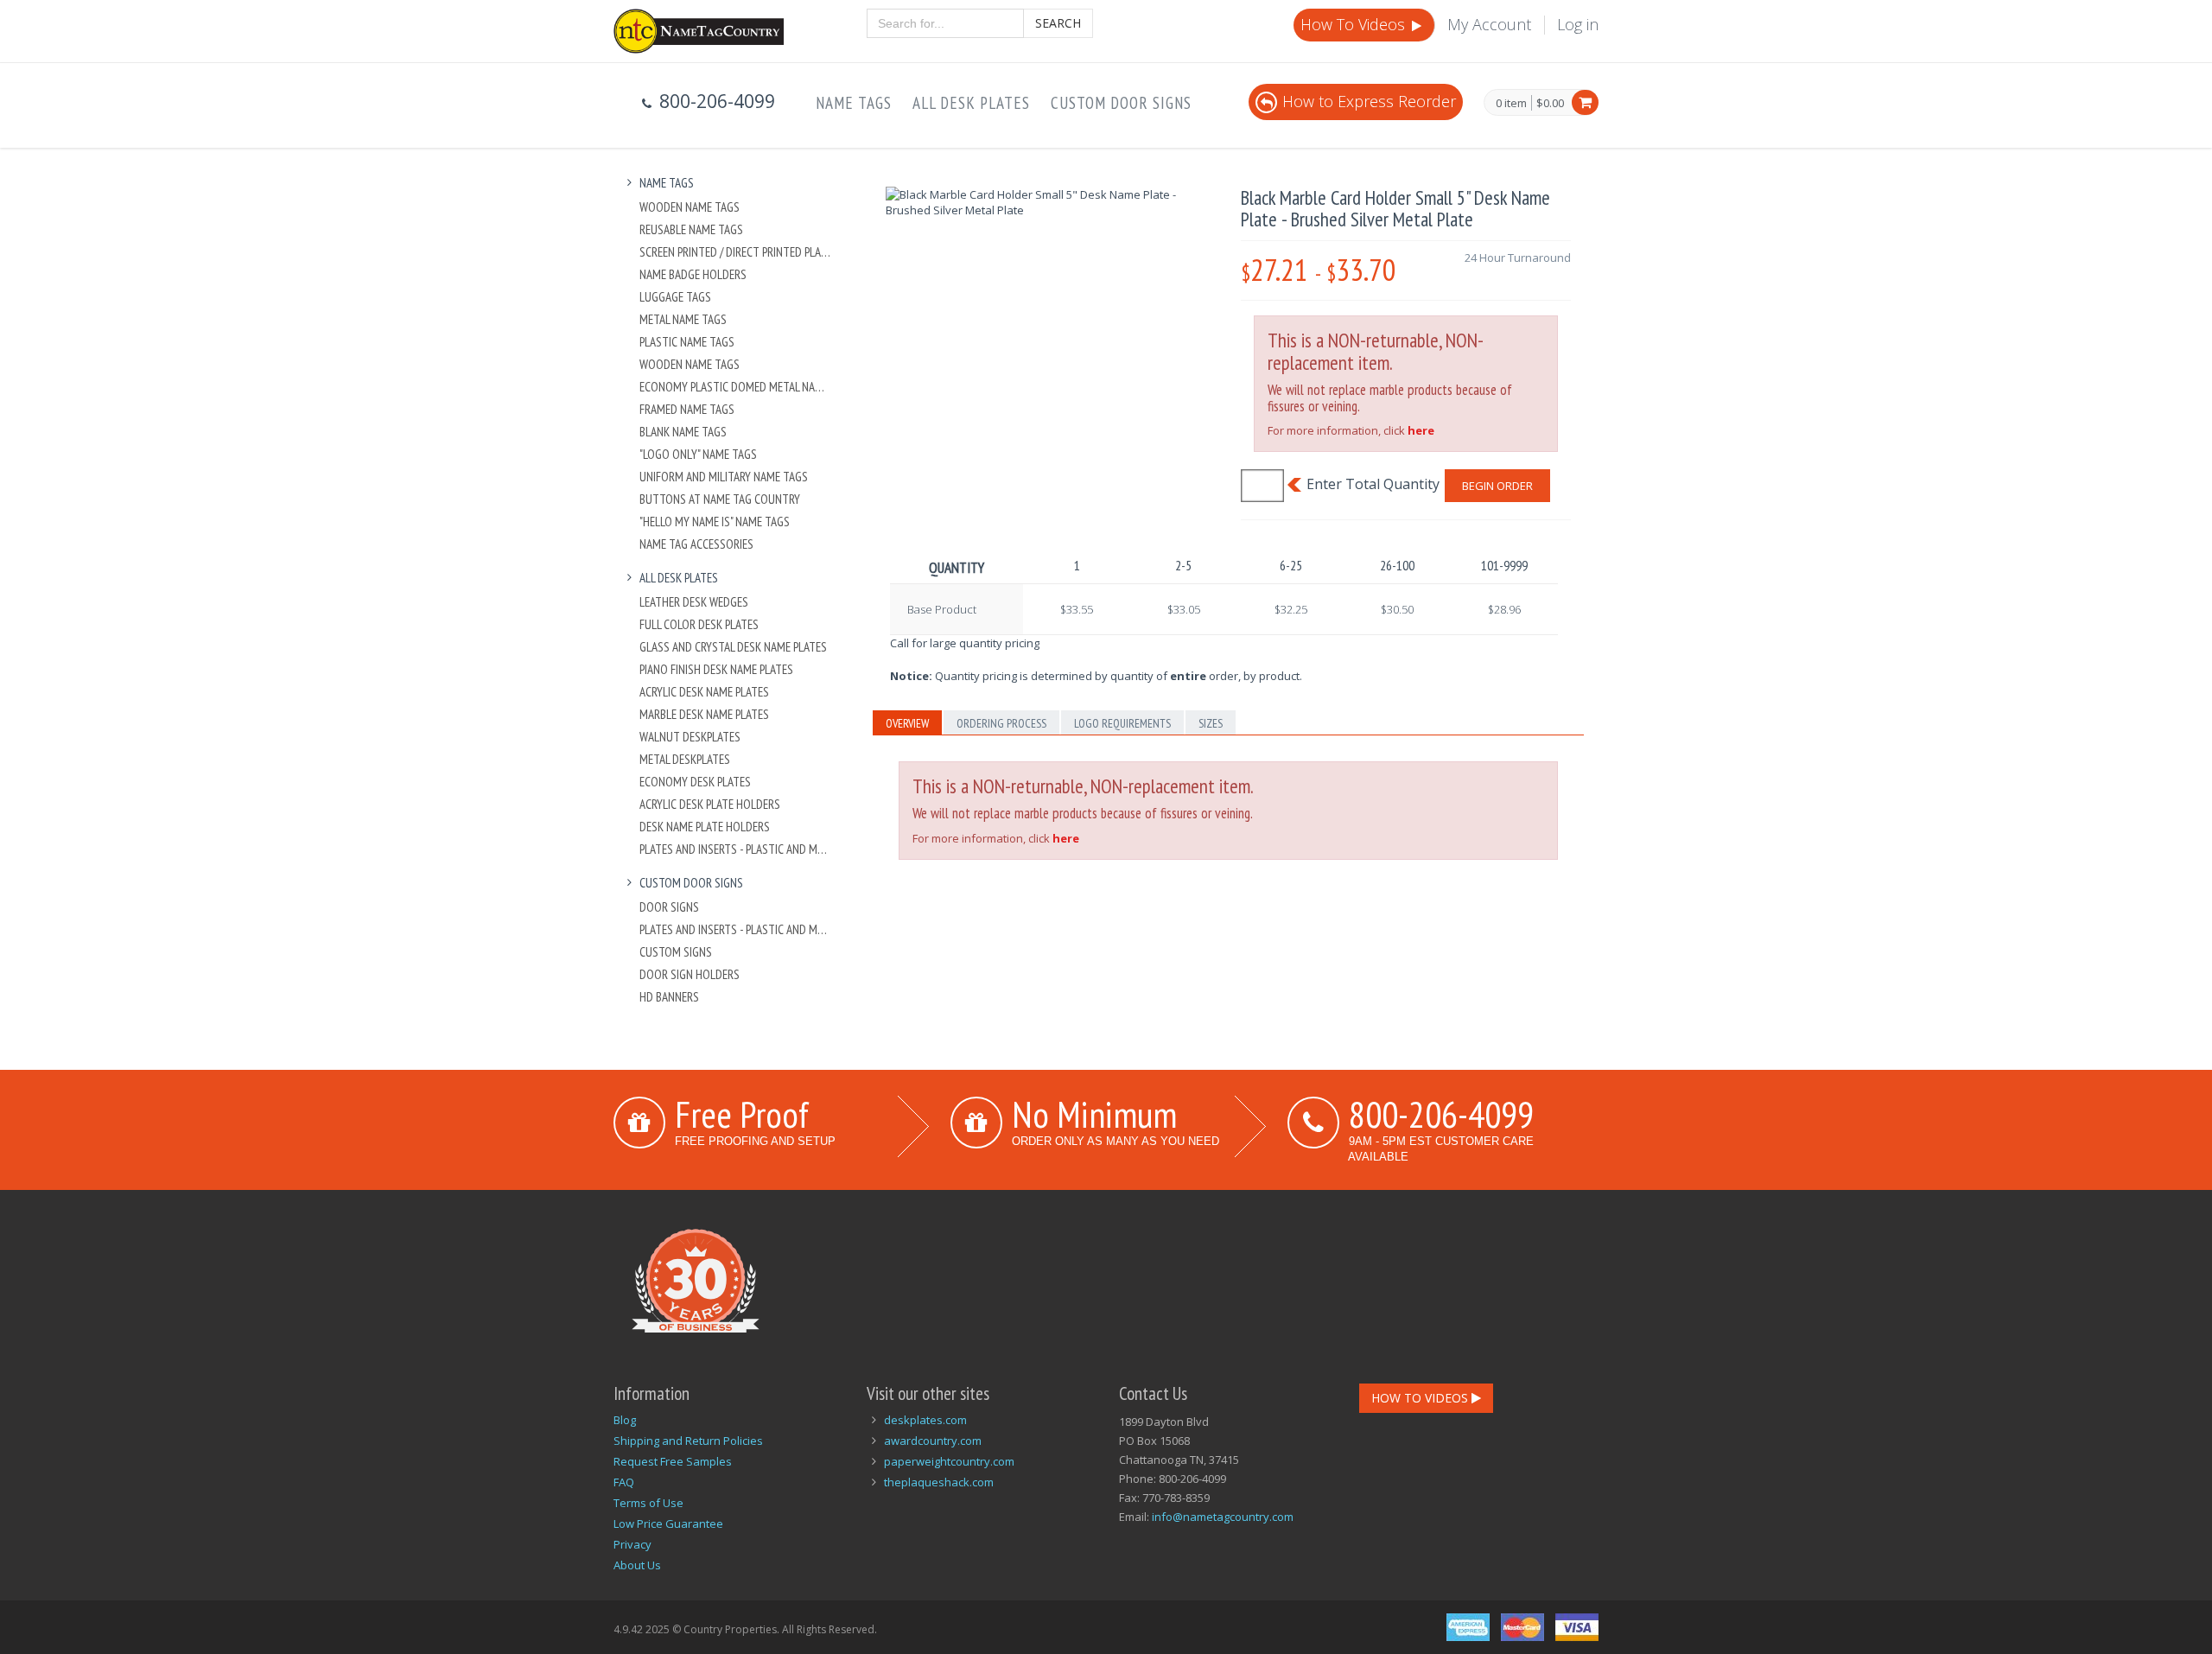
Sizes (1211, 723)
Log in (1578, 24)
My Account (1489, 24)
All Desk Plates (971, 103)
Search (1058, 23)
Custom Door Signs (1121, 103)
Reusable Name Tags (691, 229)
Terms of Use (648, 1503)
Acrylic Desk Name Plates (704, 692)
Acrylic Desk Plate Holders (710, 804)
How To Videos (1355, 24)
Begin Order (1497, 486)
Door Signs (669, 907)
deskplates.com (925, 1420)
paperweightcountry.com (949, 1461)
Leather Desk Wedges (694, 602)
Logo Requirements (1122, 723)
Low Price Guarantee (668, 1524)
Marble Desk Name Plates (704, 714)
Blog (625, 1420)
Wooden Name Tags (690, 207)
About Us (637, 1565)
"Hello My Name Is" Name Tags (715, 522)
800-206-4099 (1441, 1114)
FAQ (624, 1482)
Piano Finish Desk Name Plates (716, 669)
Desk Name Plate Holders (705, 827)
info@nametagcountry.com (1223, 1517)
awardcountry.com (933, 1441)
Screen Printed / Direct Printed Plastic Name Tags (736, 252)
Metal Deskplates (685, 759)
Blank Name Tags (683, 432)
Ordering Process (1001, 723)
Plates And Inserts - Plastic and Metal (736, 849)
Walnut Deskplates (690, 737)
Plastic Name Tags (687, 342)
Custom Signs (676, 952)
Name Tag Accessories (696, 544)
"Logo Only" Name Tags (698, 454)
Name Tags (854, 103)
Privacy (632, 1544)
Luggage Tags (675, 297)
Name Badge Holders (693, 274)
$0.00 (1550, 103)
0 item (1511, 104)
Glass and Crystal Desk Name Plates (733, 647)
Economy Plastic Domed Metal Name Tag (736, 387)
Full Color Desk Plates (699, 624)
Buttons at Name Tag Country (720, 499)
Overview (907, 723)
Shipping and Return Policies (688, 1441)
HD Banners (669, 997)
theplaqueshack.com (939, 1482)
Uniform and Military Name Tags (724, 477)
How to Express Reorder (1369, 101)
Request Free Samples (673, 1461)
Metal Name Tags (683, 319)
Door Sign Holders (690, 974)
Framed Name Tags (687, 409)
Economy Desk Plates (695, 782)
